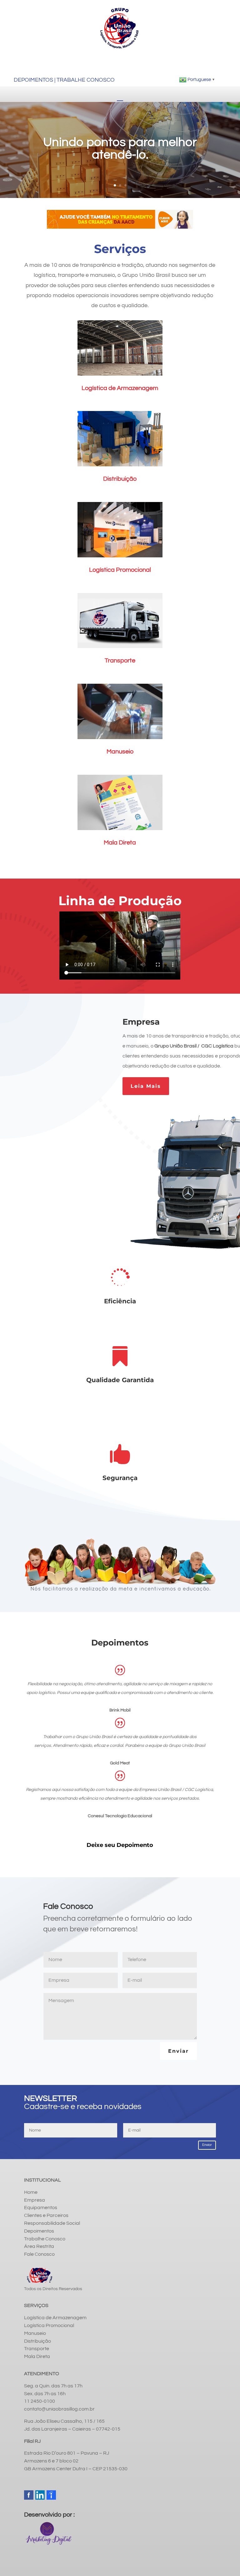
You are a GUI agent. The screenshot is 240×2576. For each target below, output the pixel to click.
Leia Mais (146, 1086)
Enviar (178, 2051)
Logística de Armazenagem (120, 388)
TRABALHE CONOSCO (86, 80)
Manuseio (120, 752)
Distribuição (120, 479)
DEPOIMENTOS (33, 80)
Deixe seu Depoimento (120, 1845)
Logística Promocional (120, 570)
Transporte (120, 661)
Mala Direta (120, 843)
